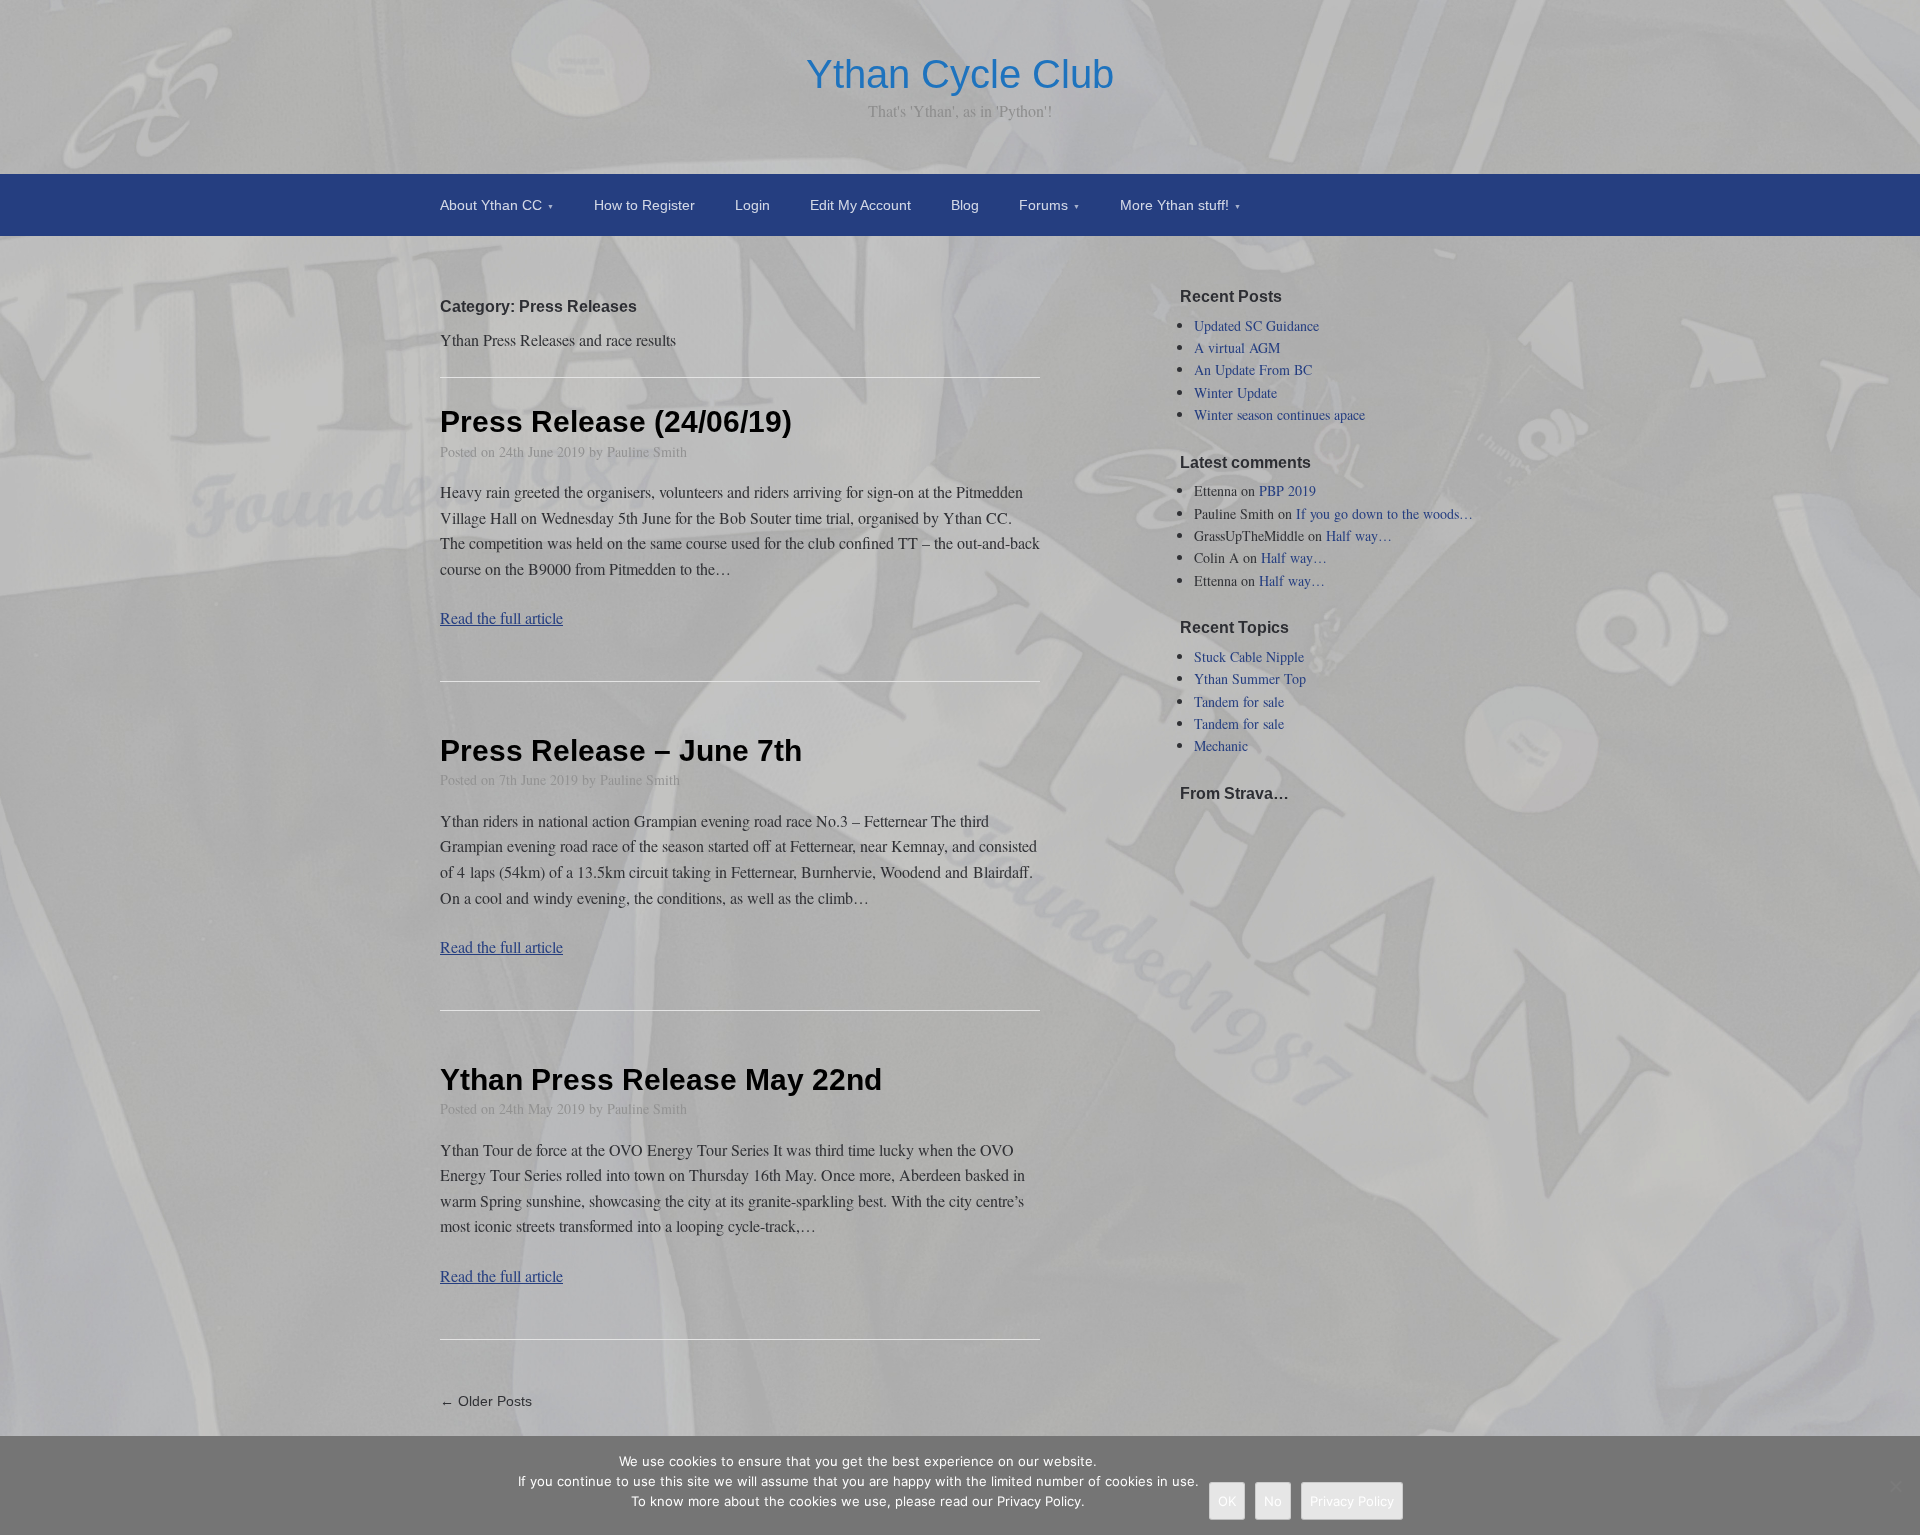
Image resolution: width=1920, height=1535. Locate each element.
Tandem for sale (1239, 701)
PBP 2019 (1287, 490)
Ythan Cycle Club (960, 74)
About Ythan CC (491, 205)
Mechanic (1221, 745)
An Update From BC (1253, 369)
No (1273, 1501)
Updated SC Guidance (1256, 325)
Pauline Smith (647, 451)
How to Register (644, 205)
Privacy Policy (1352, 1501)
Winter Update (1235, 392)
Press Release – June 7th (621, 750)
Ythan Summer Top (1250, 678)
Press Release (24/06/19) (616, 421)
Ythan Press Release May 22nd (661, 1079)
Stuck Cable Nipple (1249, 656)
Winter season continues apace (1279, 414)
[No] (1895, 1486)
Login (752, 205)
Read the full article (501, 617)
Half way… (1359, 535)
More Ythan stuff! (1174, 205)
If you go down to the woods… (1384, 513)
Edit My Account (860, 205)
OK (1227, 1501)
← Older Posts (486, 1401)
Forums (1043, 205)
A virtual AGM (1237, 347)
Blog (965, 205)
